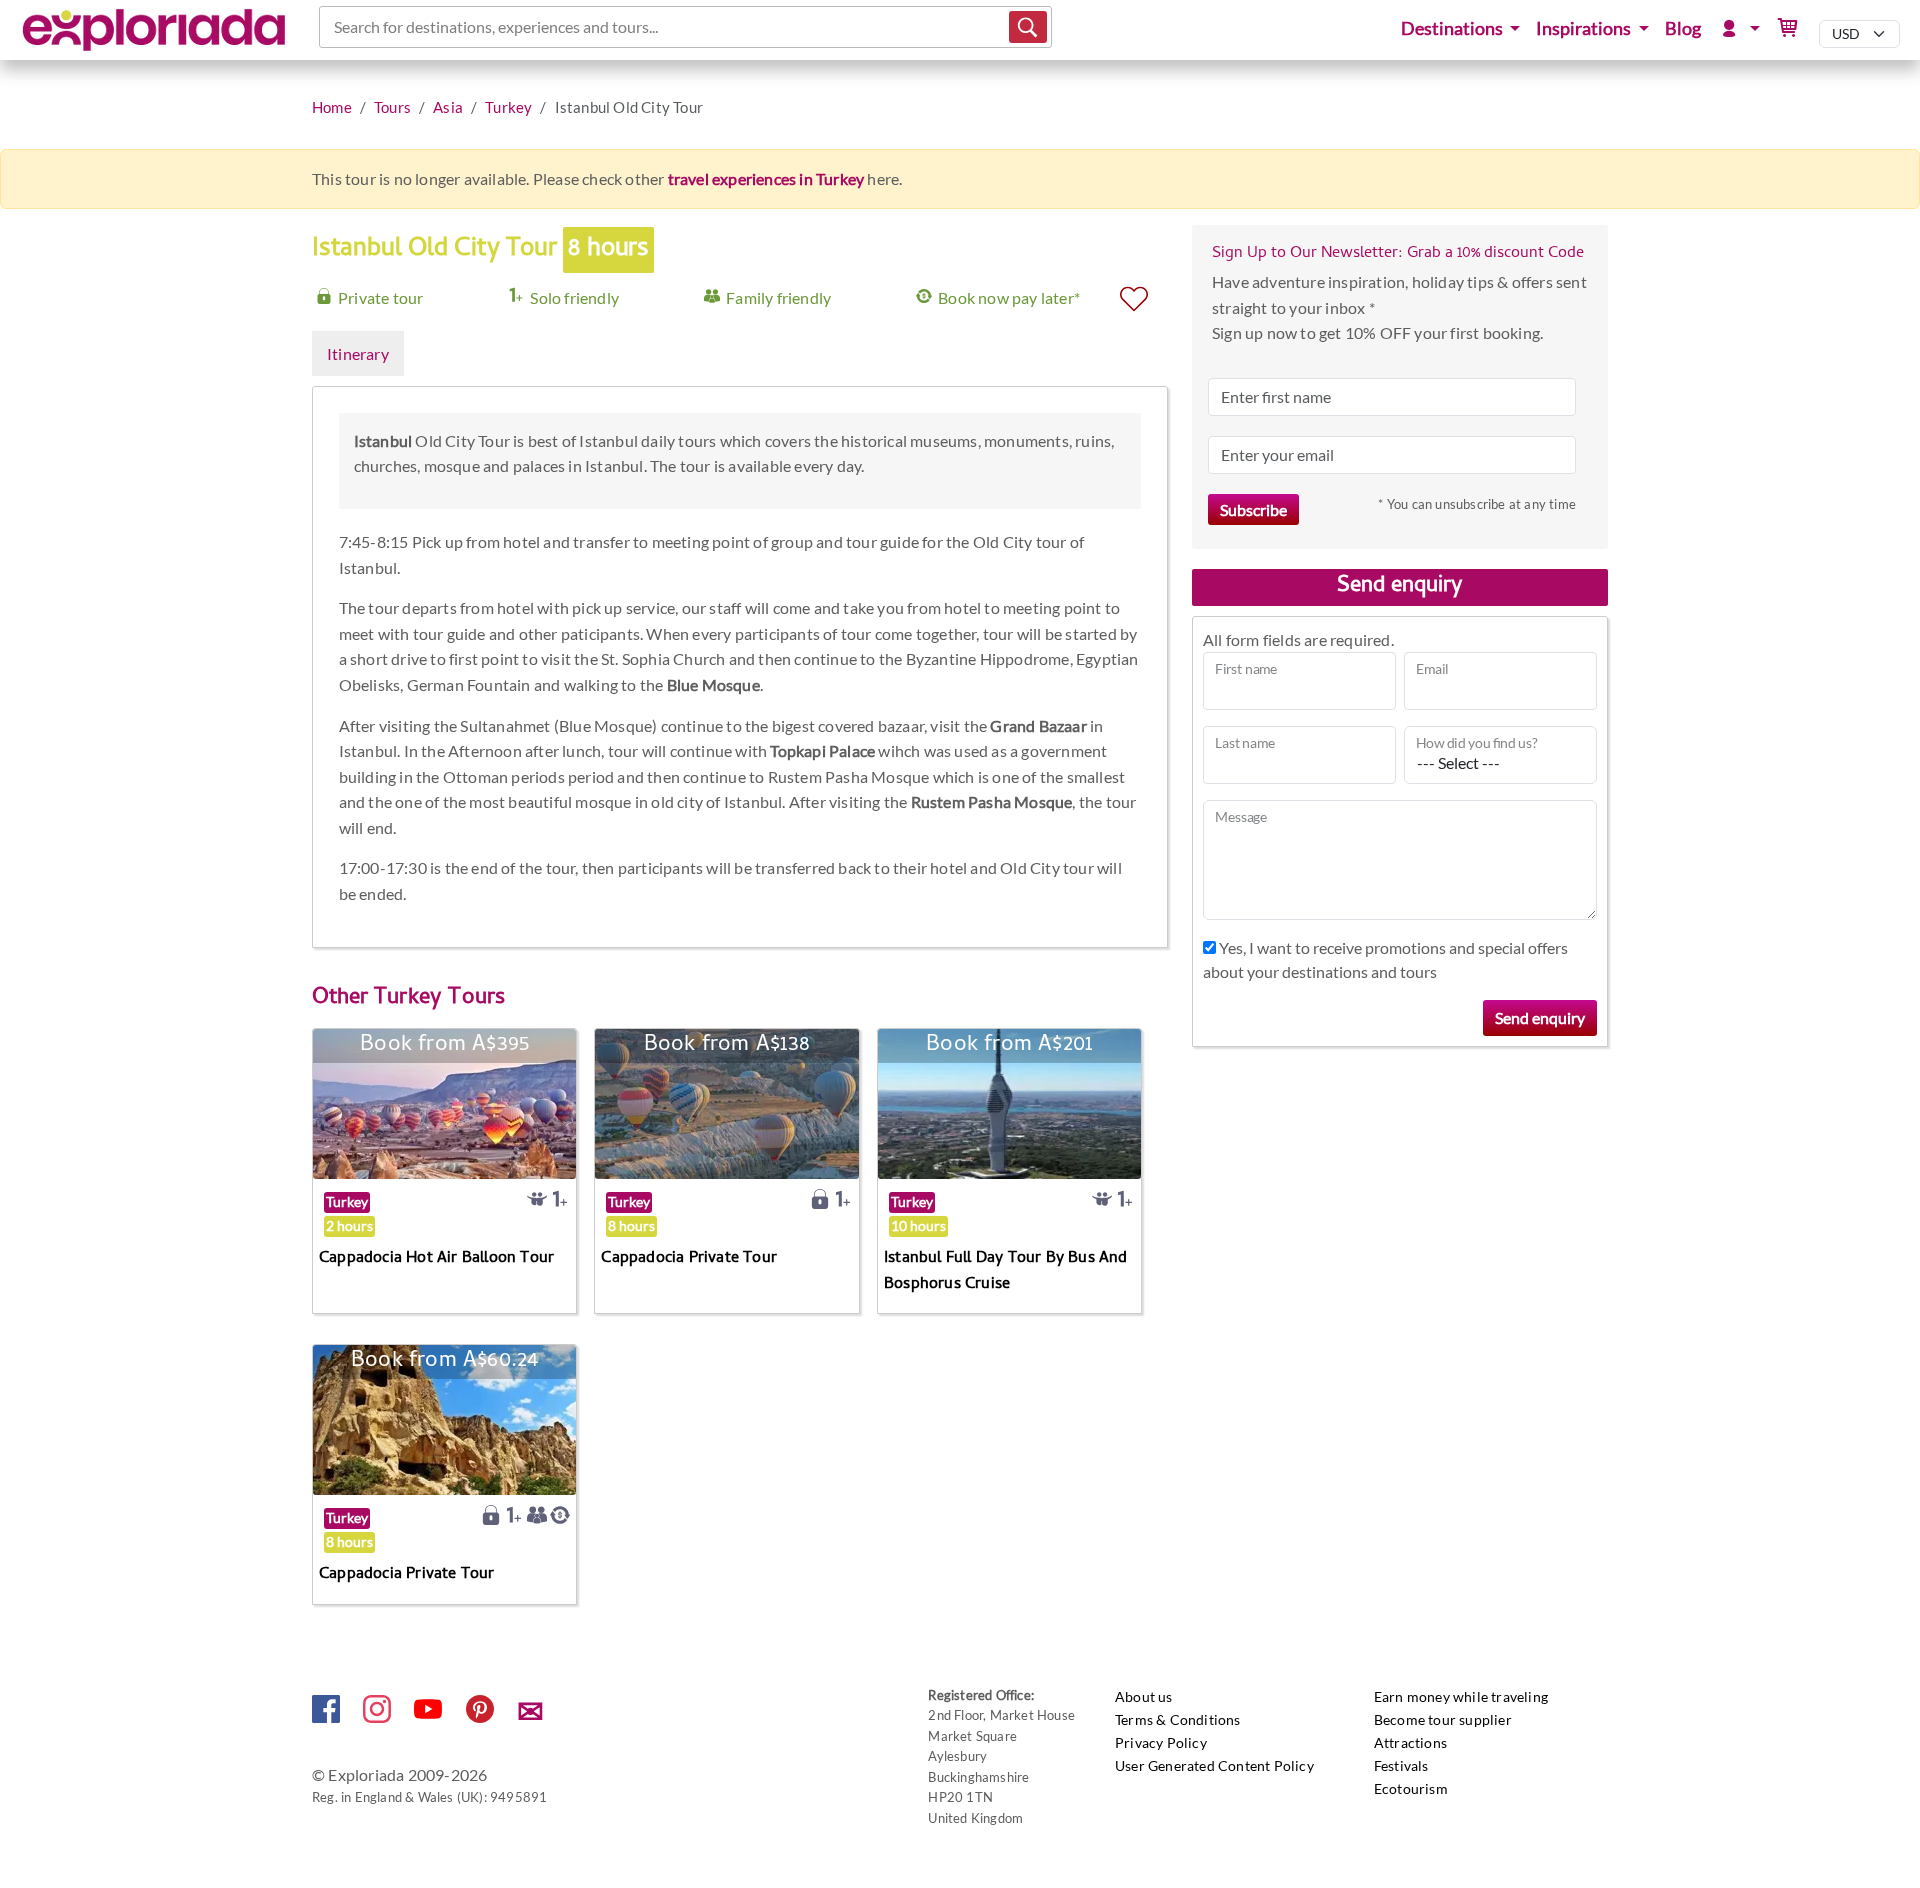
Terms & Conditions (1178, 1719)
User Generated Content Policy (1214, 1765)
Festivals (1401, 1765)
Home (332, 107)
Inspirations (1585, 28)
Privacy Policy (1161, 1742)
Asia (448, 107)
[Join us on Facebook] (327, 1716)
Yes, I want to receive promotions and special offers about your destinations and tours (1385, 959)
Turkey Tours (439, 999)
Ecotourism (1411, 1788)
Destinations (1453, 28)
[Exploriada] (154, 30)
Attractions (1410, 1742)
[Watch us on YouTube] (429, 1716)
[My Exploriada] (1738, 29)
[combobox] (335, 27)
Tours (392, 107)
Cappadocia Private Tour (689, 1259)
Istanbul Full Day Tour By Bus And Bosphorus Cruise (1006, 1272)
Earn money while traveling (1461, 1696)
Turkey (508, 107)
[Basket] (1788, 29)
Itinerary (358, 353)
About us (1144, 1696)
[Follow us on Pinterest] (481, 1716)
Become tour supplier (1443, 1719)
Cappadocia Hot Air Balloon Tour (436, 1259)
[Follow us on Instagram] (378, 1716)
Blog (1683, 28)
